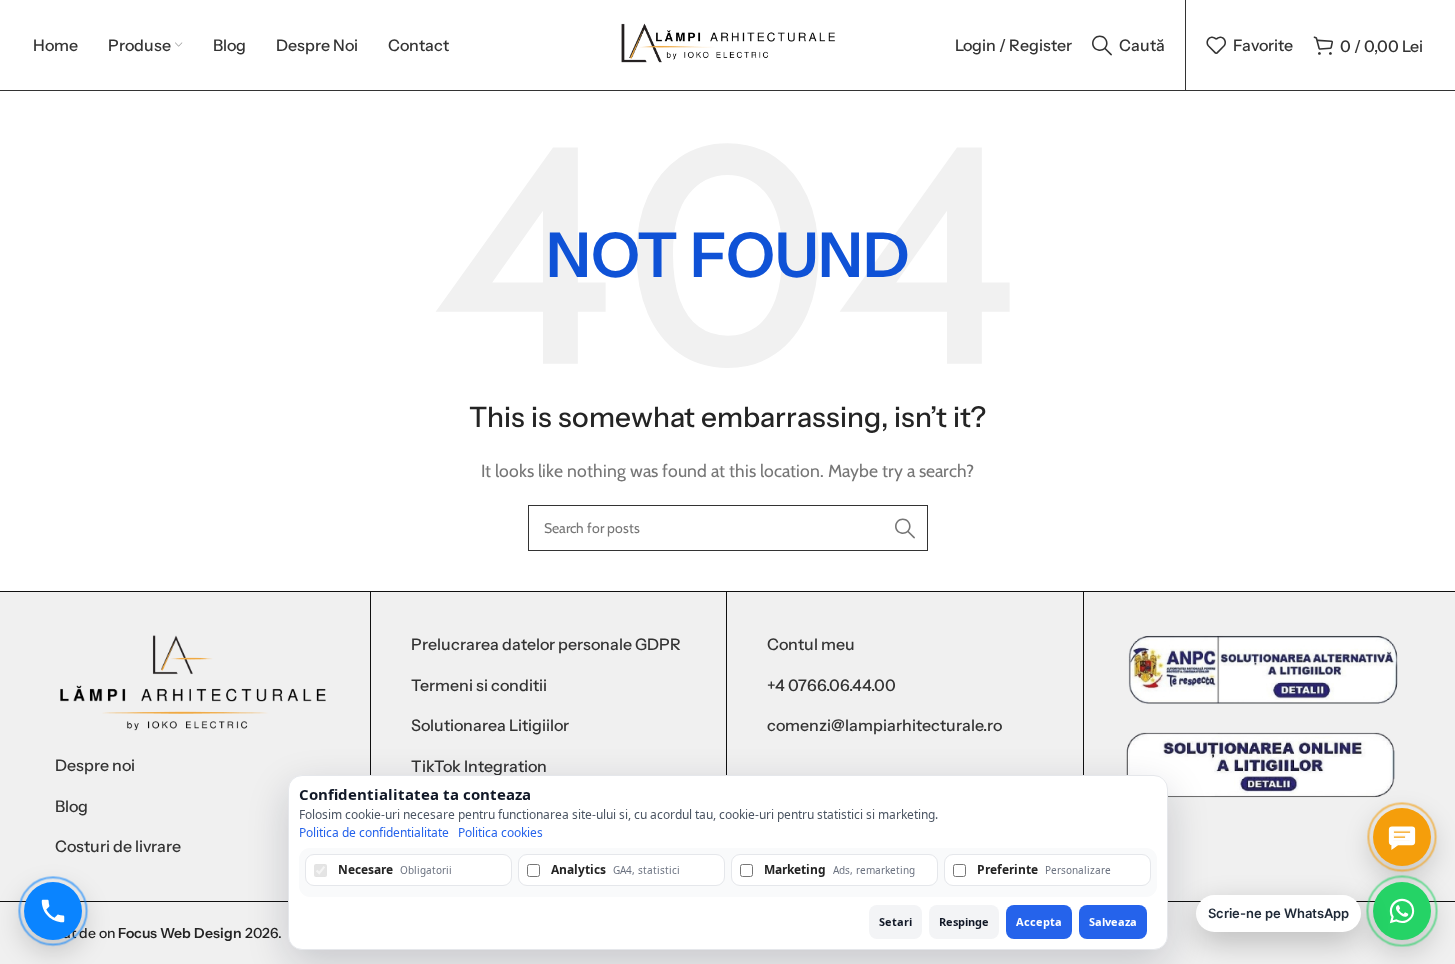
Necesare (395, 869)
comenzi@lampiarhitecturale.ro (884, 725)
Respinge (964, 921)
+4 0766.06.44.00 (831, 685)
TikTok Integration (479, 766)
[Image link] (192, 681)
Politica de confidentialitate (374, 833)
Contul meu (811, 644)
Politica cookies (500, 833)
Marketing (839, 869)
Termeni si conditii (479, 685)
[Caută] (905, 528)
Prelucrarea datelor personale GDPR (546, 644)
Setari (895, 921)
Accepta (1039, 921)
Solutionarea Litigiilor (490, 725)
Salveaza (1113, 921)
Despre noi (95, 765)
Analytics (615, 869)
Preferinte (1044, 869)
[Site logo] (727, 43)
